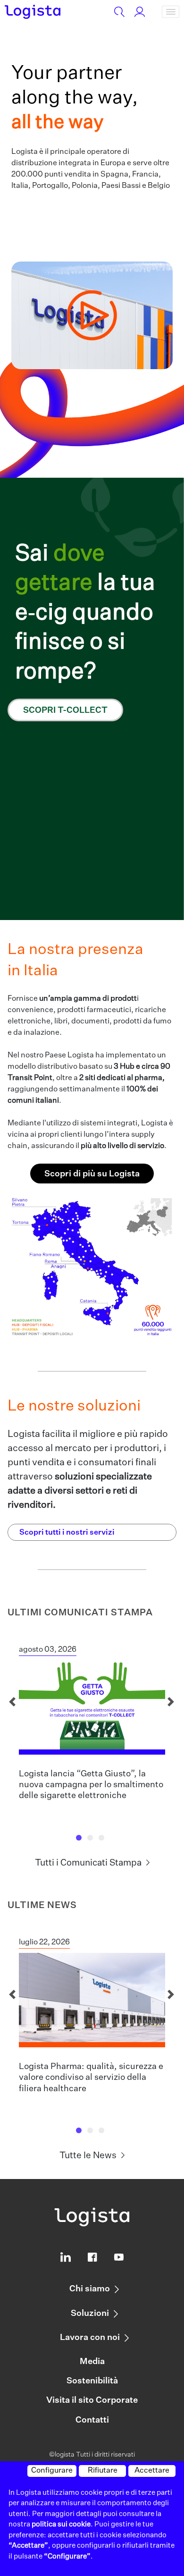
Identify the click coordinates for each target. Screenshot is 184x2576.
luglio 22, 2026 (44, 1943)
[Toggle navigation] (171, 12)
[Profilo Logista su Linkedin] (66, 2259)
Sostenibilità (92, 2381)
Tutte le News (88, 2156)
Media (92, 2362)
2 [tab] (92, 1840)
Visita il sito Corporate (92, 2400)
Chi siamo (90, 2289)
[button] (92, 316)
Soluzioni (90, 2314)
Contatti (92, 2420)
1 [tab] (81, 1840)
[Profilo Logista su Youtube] (119, 2259)
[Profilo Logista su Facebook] (92, 2259)
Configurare (52, 2471)
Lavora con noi (90, 2338)
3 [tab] (103, 1840)
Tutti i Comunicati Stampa (88, 1863)
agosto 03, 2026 (48, 1650)
